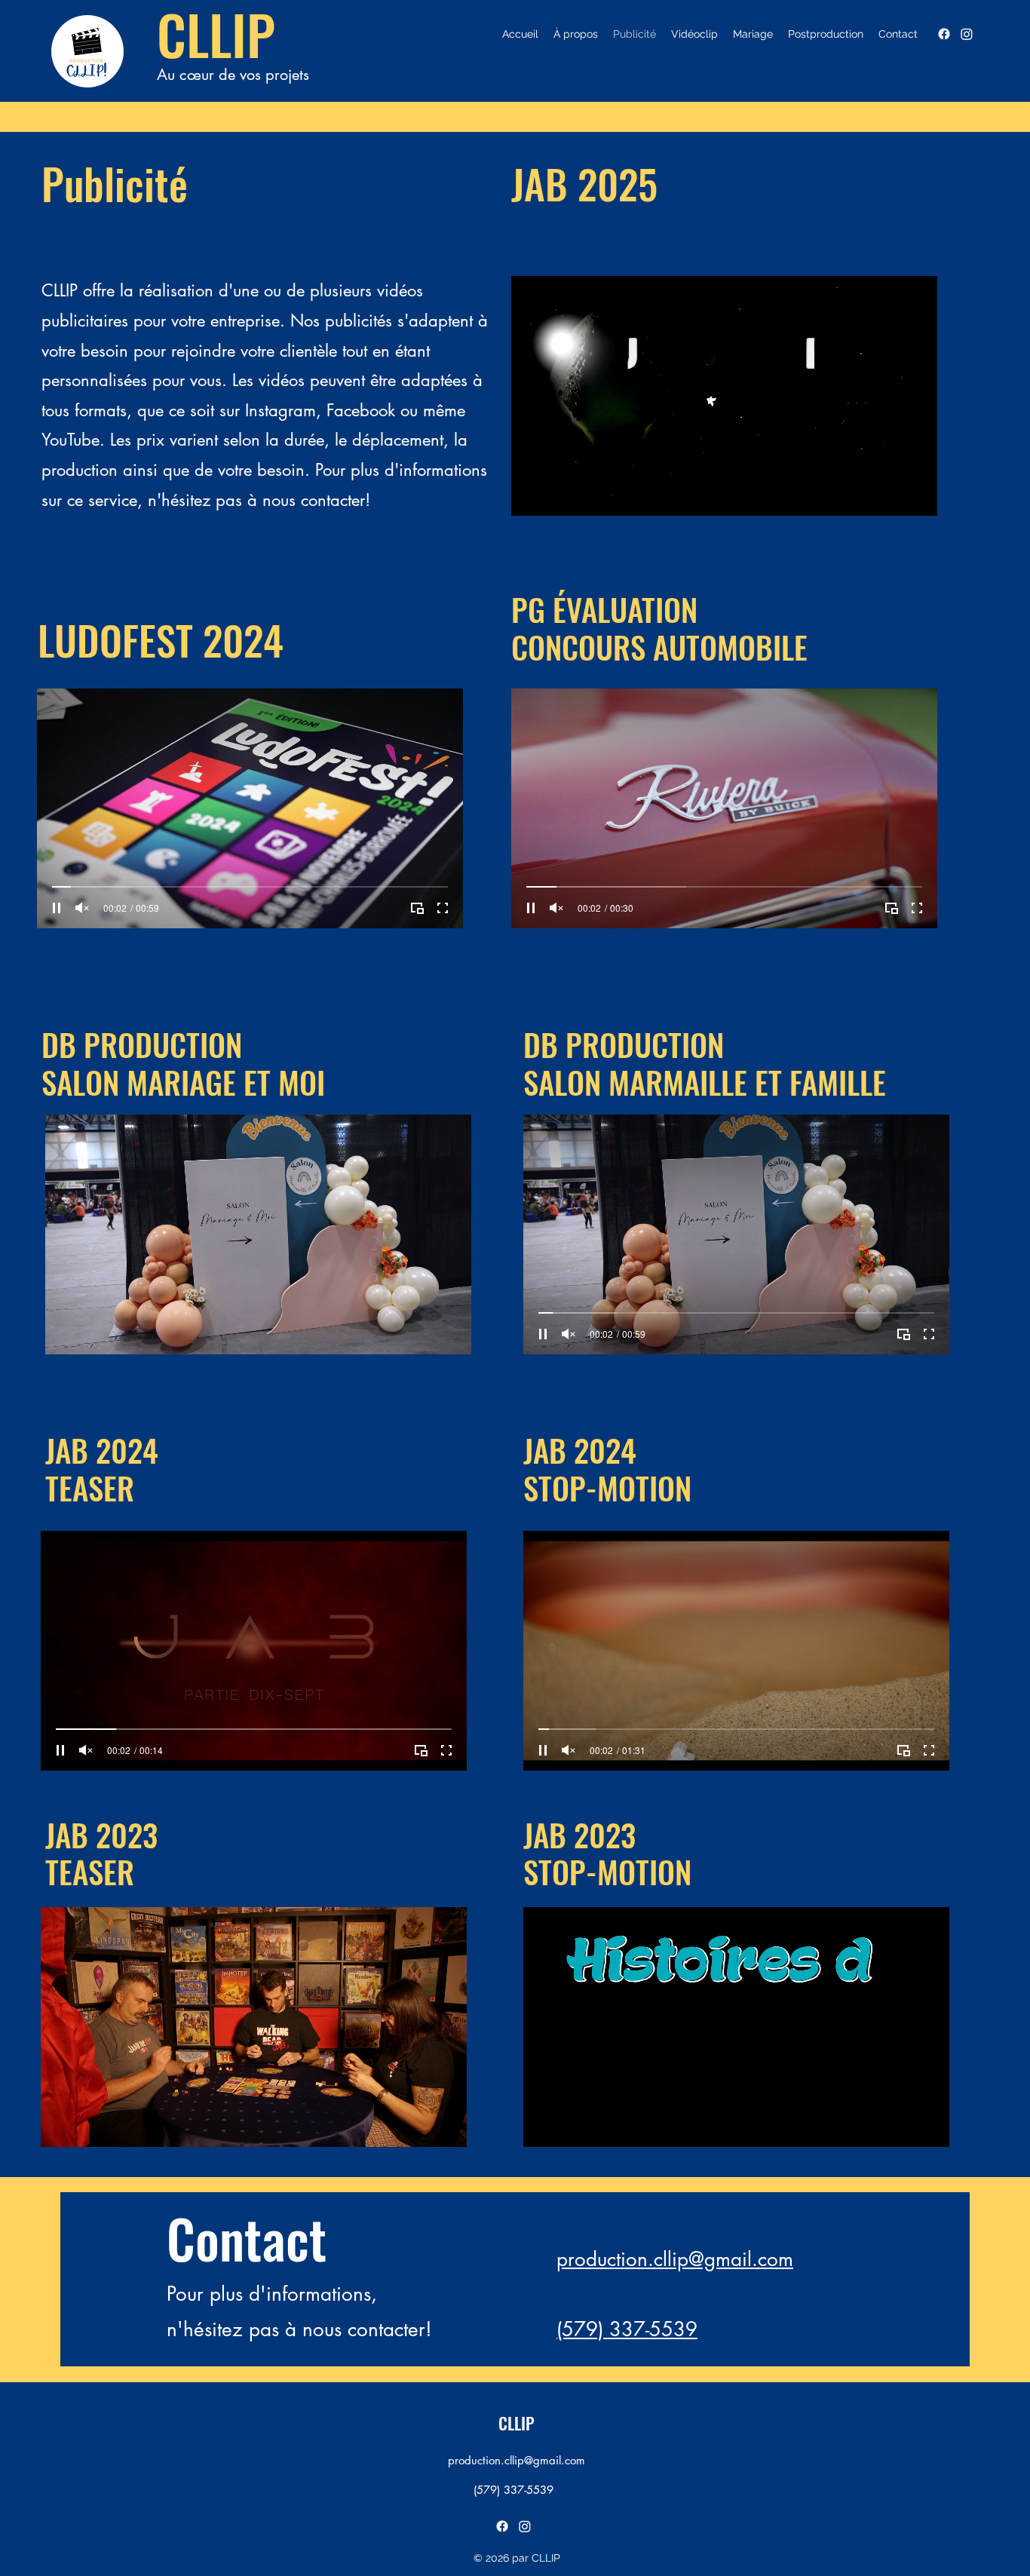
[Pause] (57, 908)
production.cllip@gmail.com (675, 2259)
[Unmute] (82, 908)
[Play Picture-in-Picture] (417, 908)
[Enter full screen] (443, 908)
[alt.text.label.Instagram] (967, 34)
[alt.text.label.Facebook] (944, 34)
